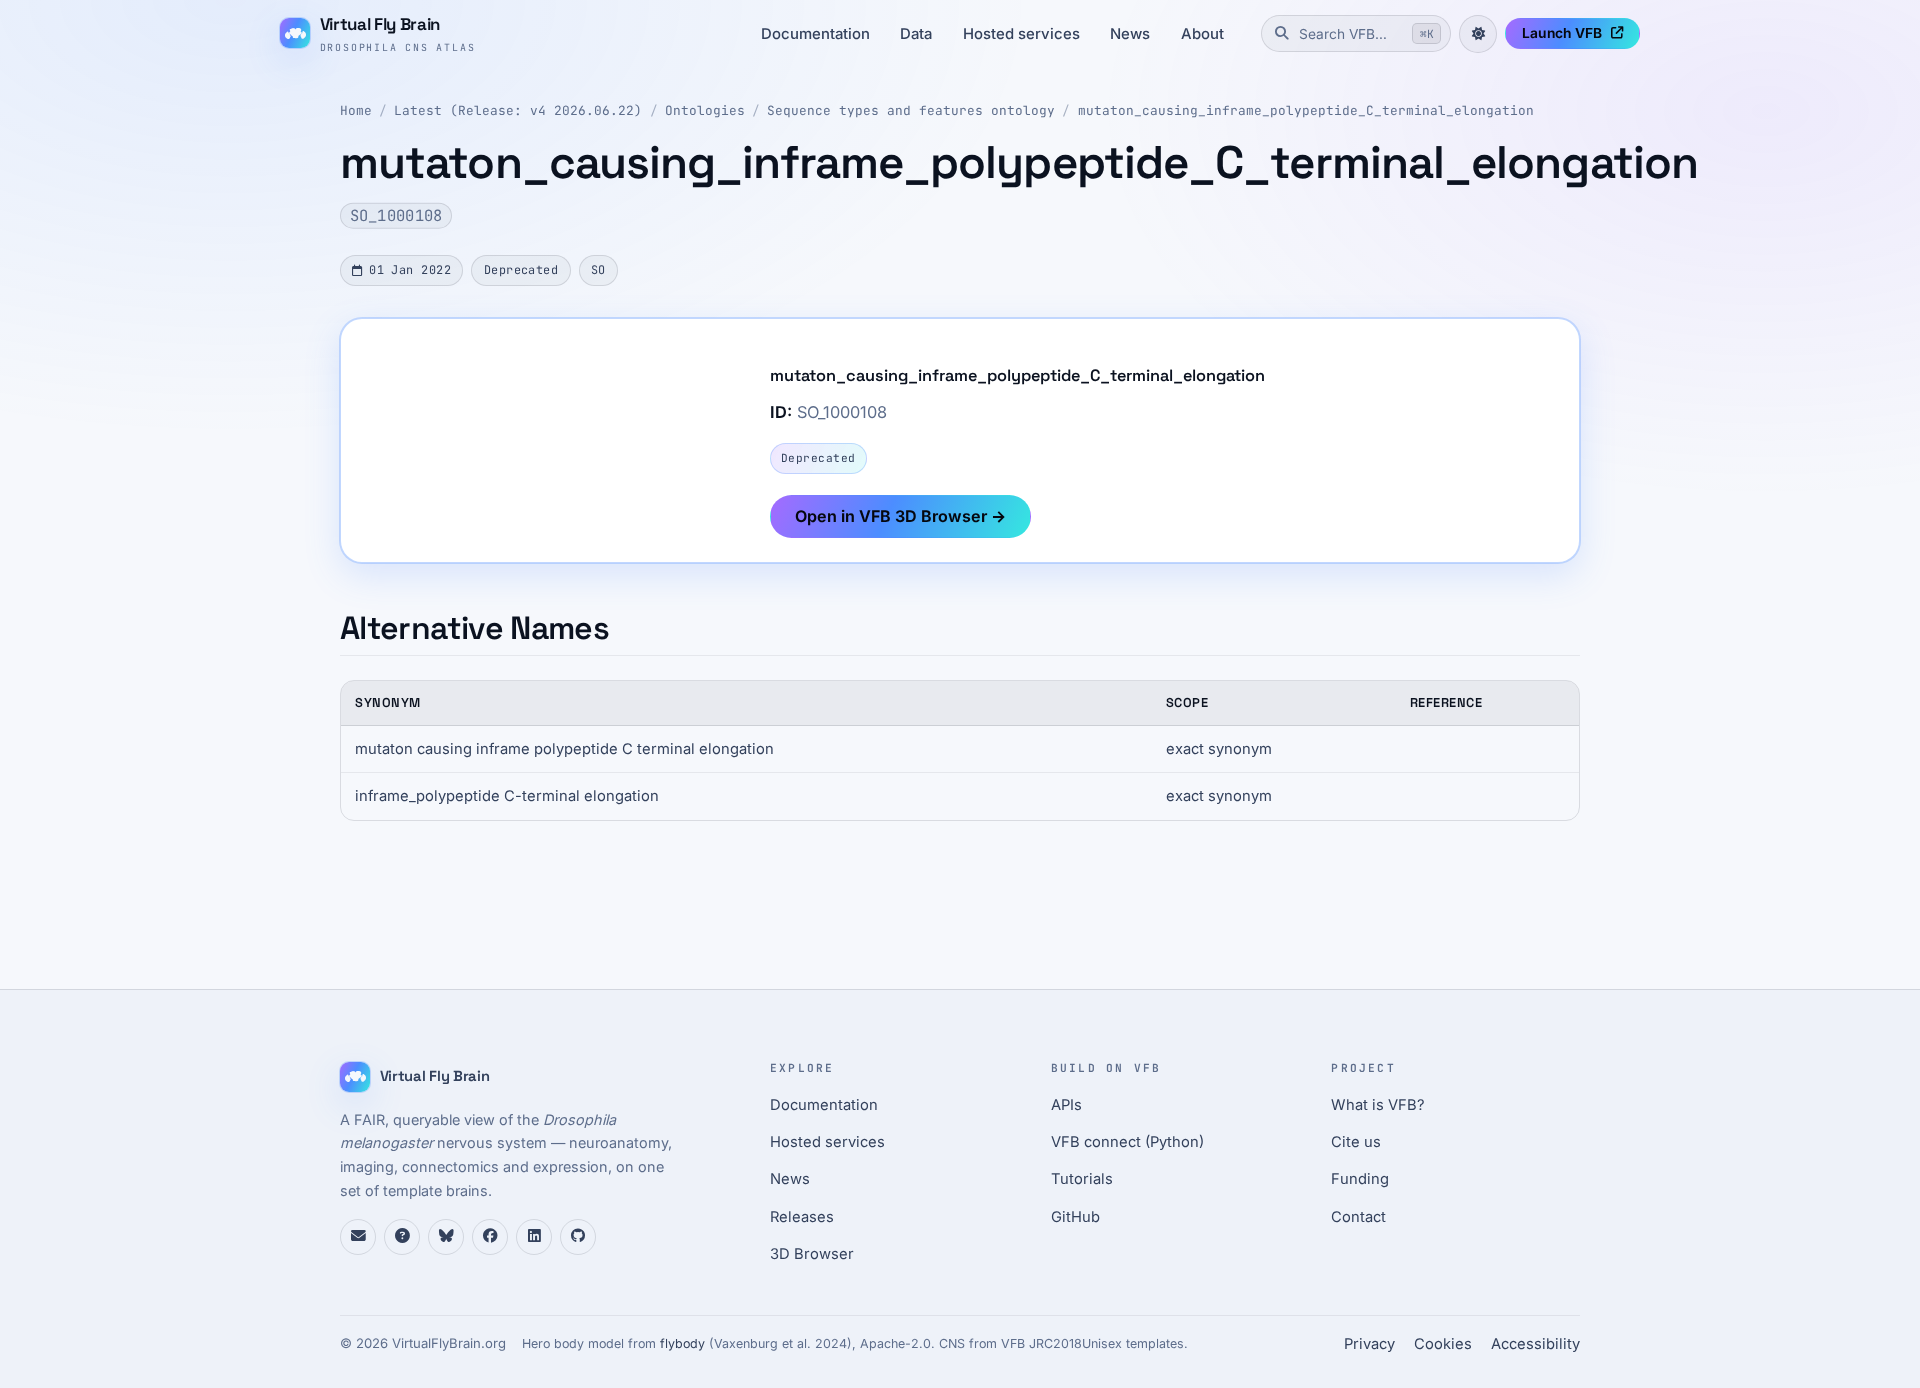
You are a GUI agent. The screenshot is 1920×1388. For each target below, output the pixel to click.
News (1130, 34)
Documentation (815, 34)
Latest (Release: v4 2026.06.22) (518, 110)
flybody (682, 1343)
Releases (802, 1217)
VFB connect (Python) (1127, 1142)
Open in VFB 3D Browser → (900, 516)
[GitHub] (578, 1237)
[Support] (358, 1237)
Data (916, 34)
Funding (1360, 1179)
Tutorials (1082, 1179)
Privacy (1369, 1344)
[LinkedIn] (534, 1237)
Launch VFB (1562, 33)
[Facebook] (490, 1237)
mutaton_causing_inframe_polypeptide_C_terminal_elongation (1306, 110)
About (1202, 34)
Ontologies (705, 110)
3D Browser (812, 1254)
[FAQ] (402, 1237)
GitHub (1075, 1217)
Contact (1358, 1217)
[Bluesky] (446, 1237)
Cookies (1443, 1344)
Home (356, 110)
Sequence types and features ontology (911, 110)
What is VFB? (1378, 1105)
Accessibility (1535, 1344)
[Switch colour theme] (1478, 34)
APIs (1066, 1105)
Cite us (1356, 1142)
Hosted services (1021, 34)
